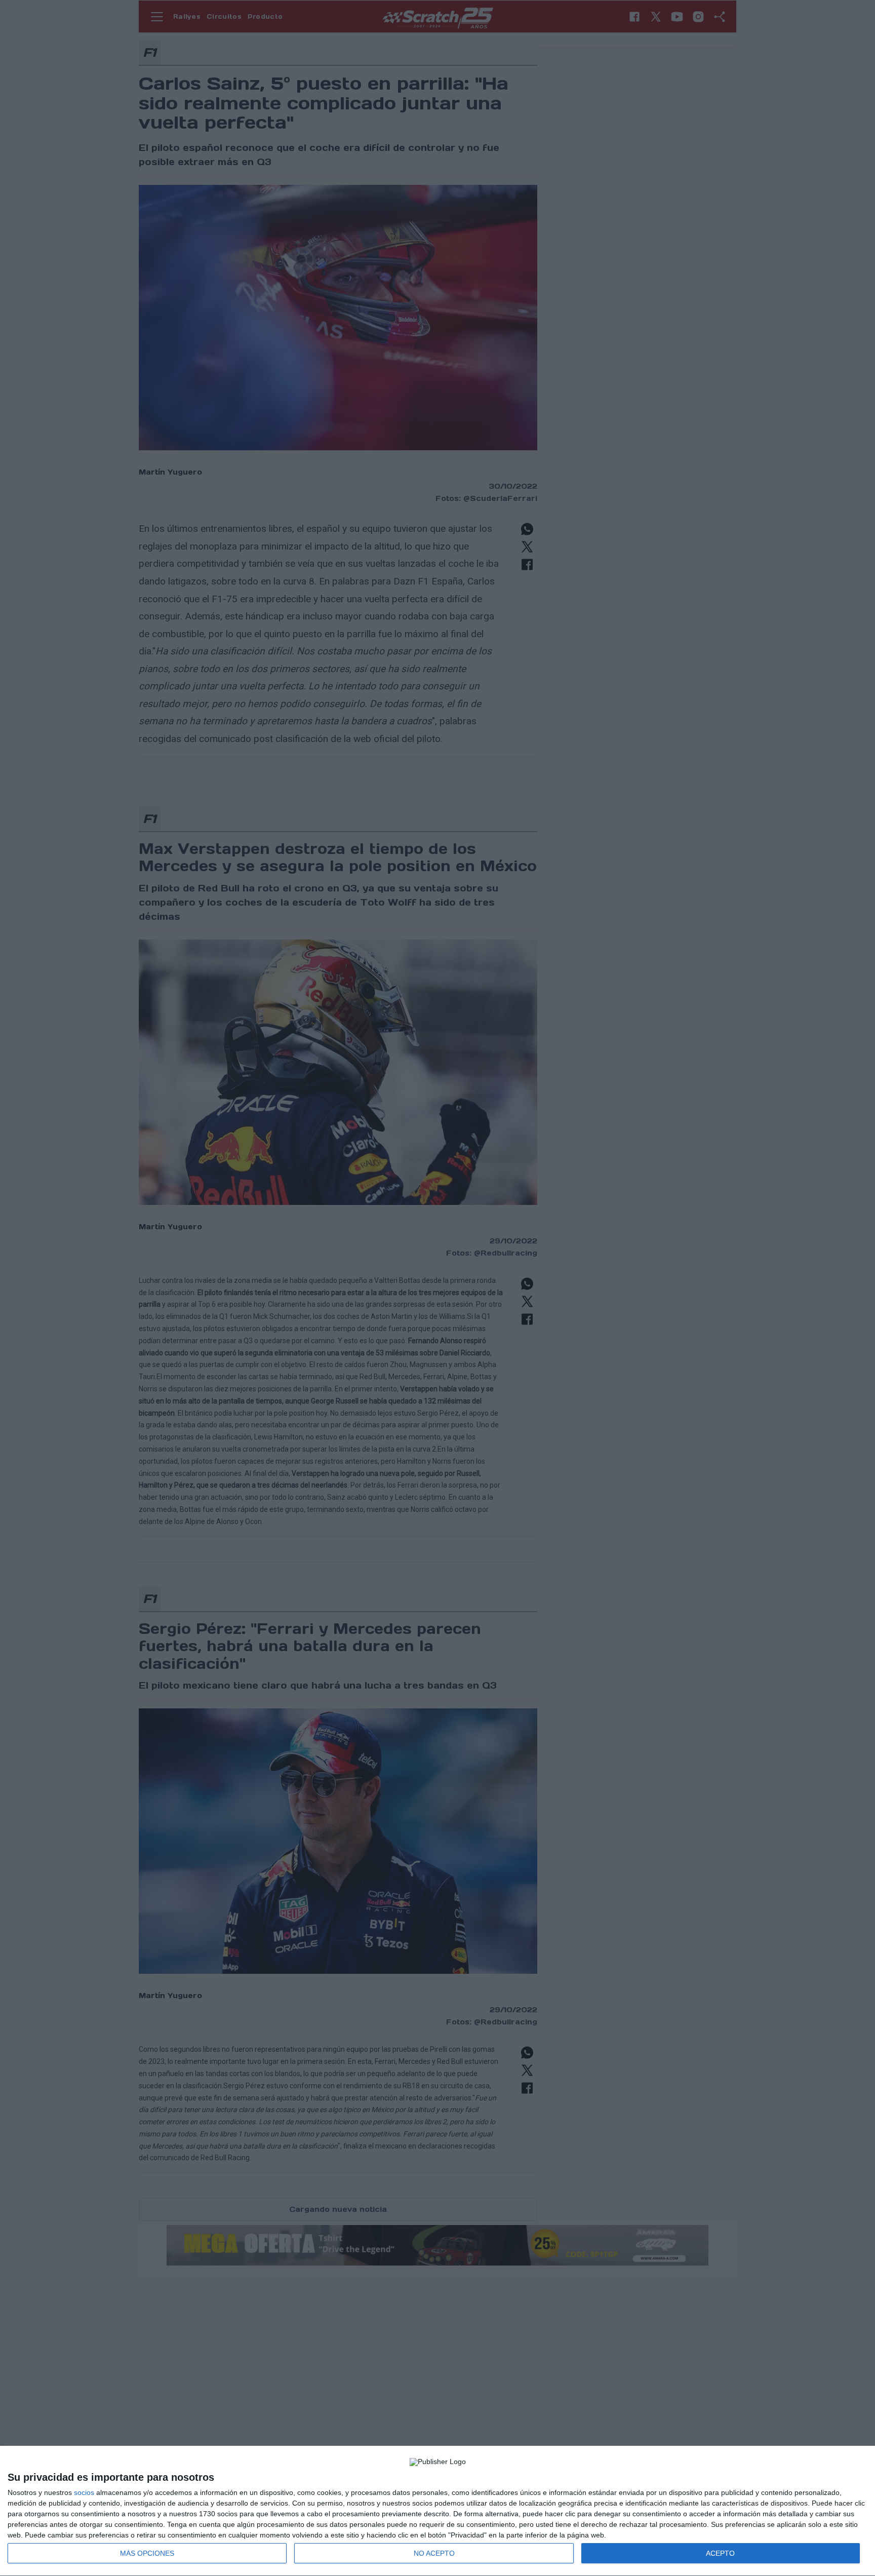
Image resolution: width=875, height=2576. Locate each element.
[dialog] (437, 2511)
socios (84, 2492)
